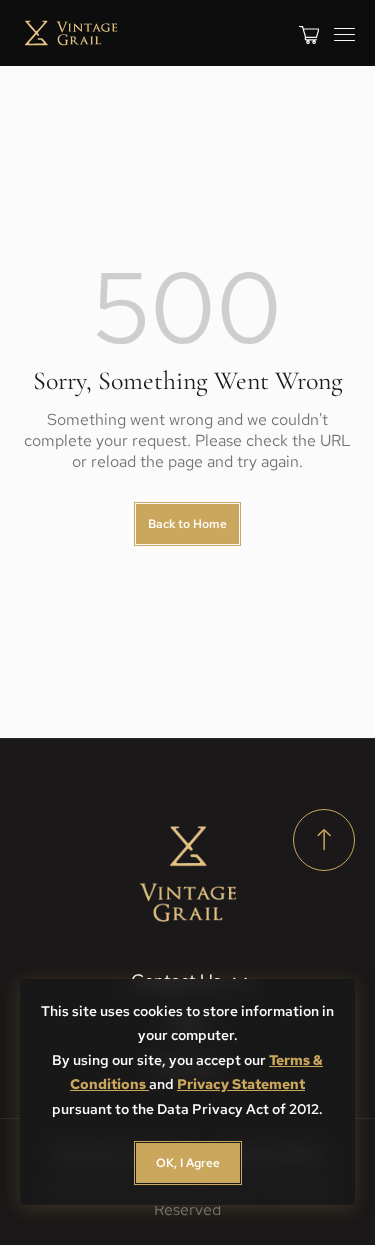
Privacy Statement (241, 1084)
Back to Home (187, 524)
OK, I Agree (188, 1163)
